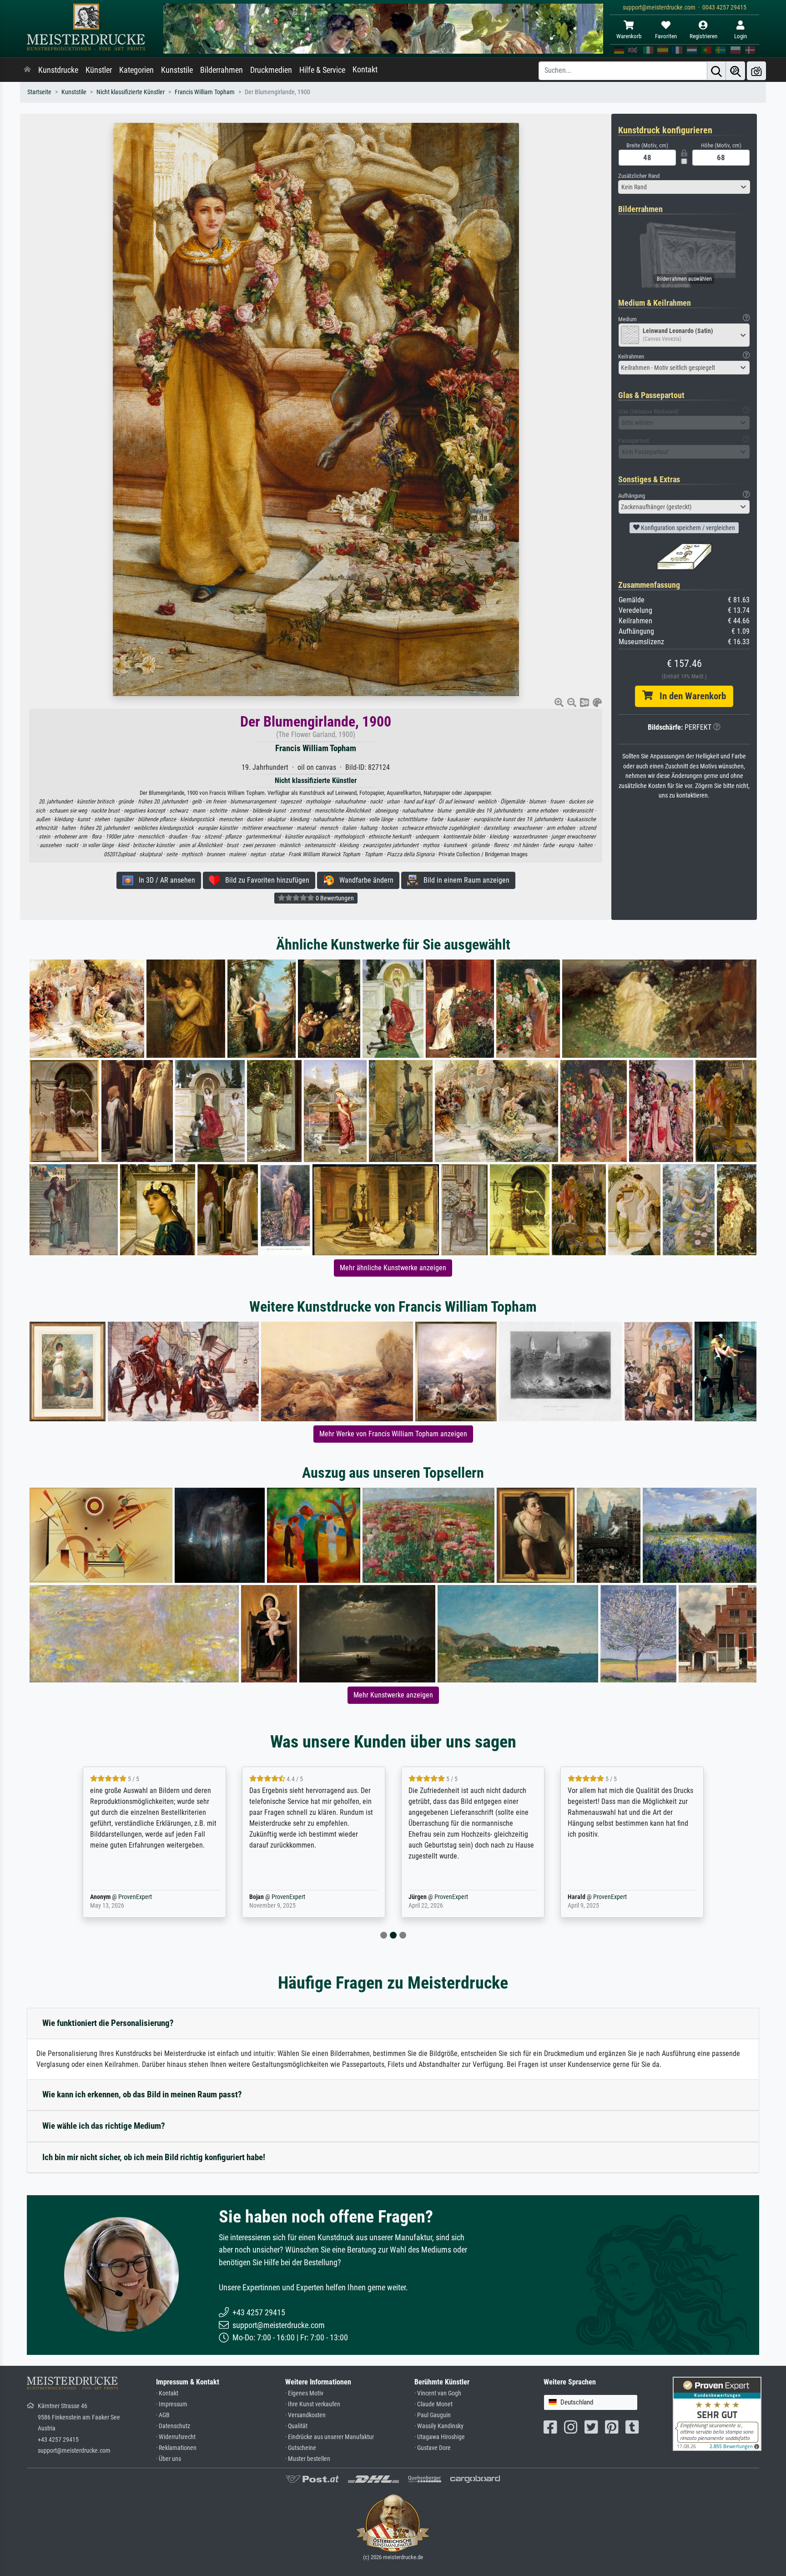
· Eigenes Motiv (304, 2393)
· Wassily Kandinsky (439, 2426)
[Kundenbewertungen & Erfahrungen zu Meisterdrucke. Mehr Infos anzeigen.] (717, 2413)
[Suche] (716, 71)
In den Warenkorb (689, 696)
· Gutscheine (301, 2448)
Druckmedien (271, 70)
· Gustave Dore (433, 2448)
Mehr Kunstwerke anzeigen (393, 1695)
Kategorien (136, 70)
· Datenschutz (173, 2426)
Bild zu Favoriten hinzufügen (265, 880)
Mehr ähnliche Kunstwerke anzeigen (393, 1268)
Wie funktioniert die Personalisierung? (108, 2023)
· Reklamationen (176, 2448)
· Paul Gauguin (433, 2415)
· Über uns (169, 2459)
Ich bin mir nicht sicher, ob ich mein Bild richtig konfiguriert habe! (154, 2157)
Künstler (99, 70)
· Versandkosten (305, 2415)
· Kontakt (167, 2393)
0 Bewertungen (334, 898)
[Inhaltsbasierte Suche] (736, 71)
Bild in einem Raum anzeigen (464, 880)
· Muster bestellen (308, 2459)
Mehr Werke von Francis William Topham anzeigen (393, 1434)
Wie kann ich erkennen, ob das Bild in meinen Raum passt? (142, 2094)
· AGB (163, 2415)
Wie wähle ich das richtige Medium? (104, 2126)
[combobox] (684, 187)
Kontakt (365, 70)
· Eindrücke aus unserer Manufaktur (330, 2437)
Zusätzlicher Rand (639, 176)
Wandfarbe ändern (364, 880)
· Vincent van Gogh (438, 2393)
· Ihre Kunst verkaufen (313, 2404)
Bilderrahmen (222, 70)
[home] (27, 70)
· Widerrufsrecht (176, 2437)
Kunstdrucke (58, 70)
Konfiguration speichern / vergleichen (687, 528)
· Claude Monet (433, 2404)
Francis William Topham (205, 92)
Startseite (39, 92)
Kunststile (177, 70)
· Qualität (296, 2426)
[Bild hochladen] (756, 71)
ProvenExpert (133, 1897)
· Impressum (172, 2404)
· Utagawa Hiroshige (440, 2437)
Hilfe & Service (322, 70)
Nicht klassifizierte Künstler (131, 92)
